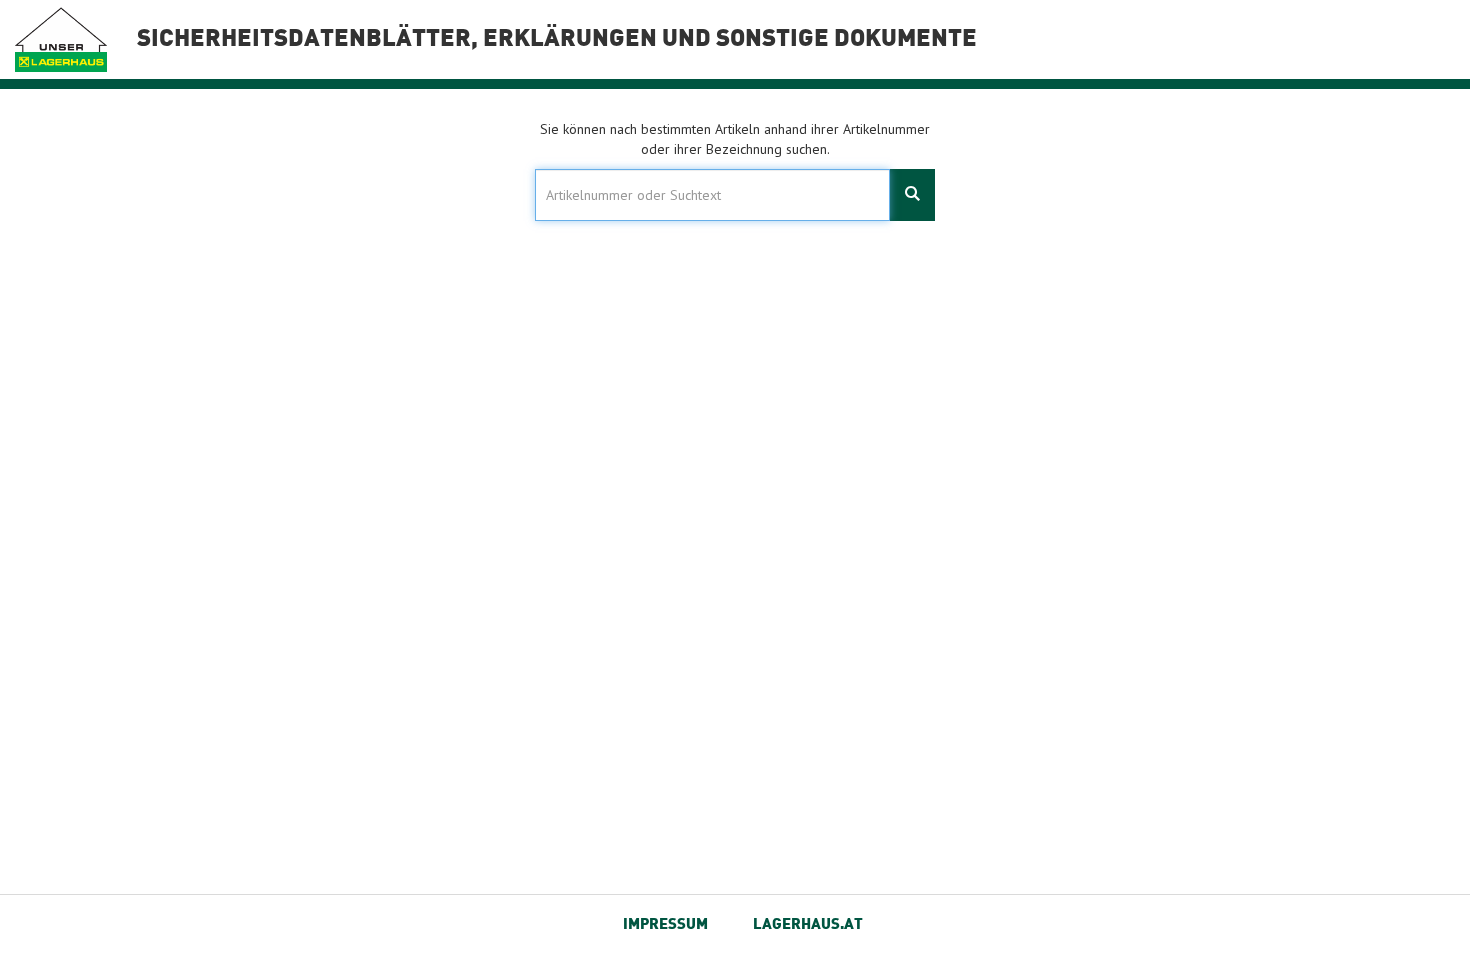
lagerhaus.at (808, 925)
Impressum (665, 925)
